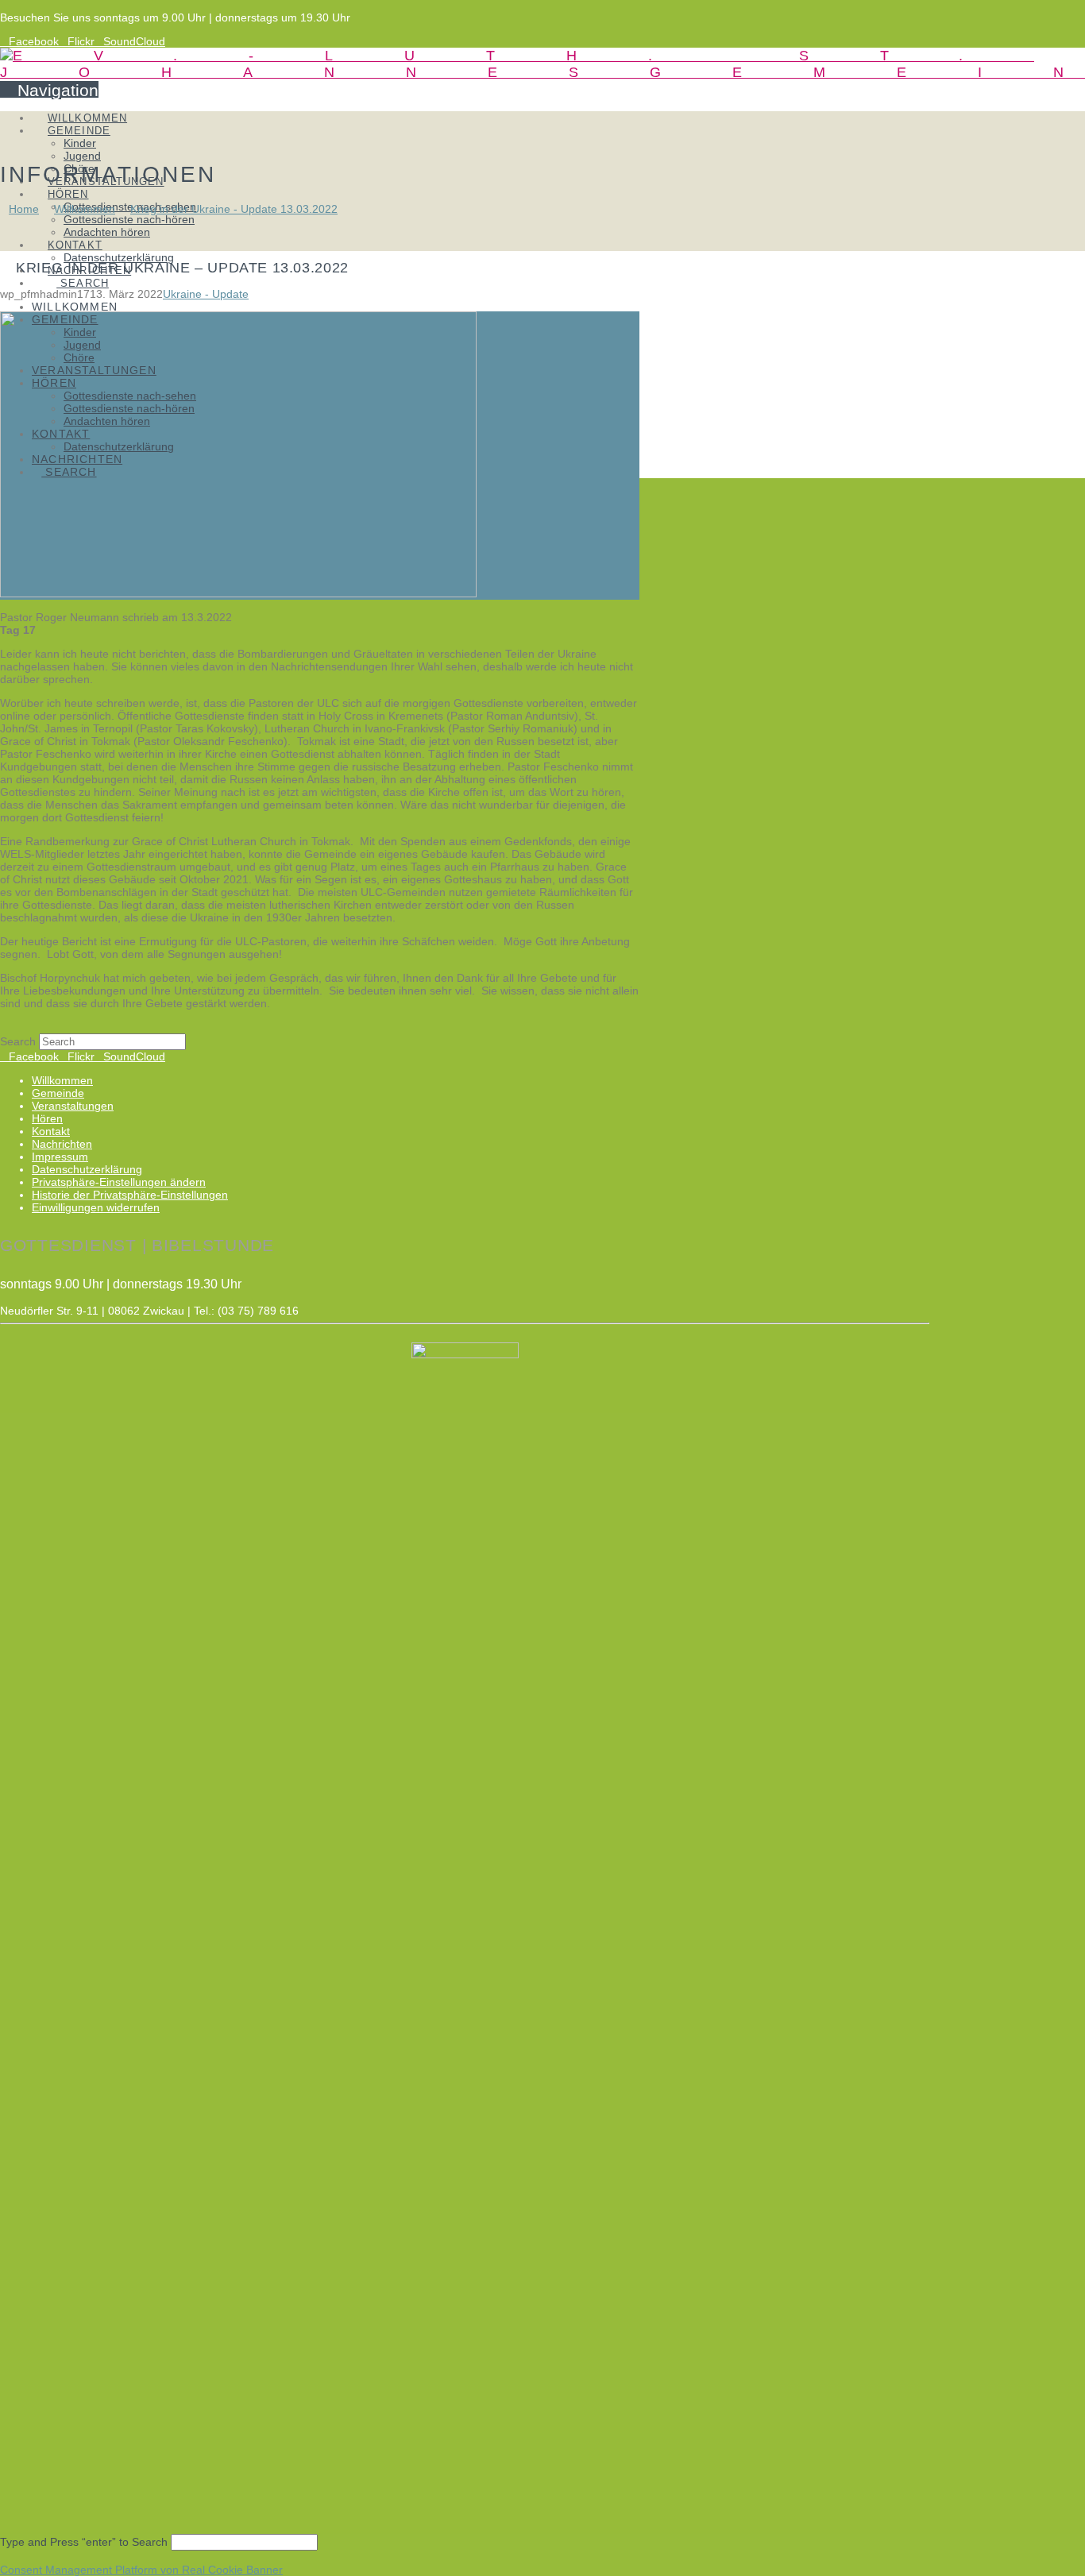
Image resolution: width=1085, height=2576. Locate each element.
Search (18, 1041)
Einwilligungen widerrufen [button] (96, 1207)
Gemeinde (58, 1093)
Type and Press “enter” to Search (84, 2542)
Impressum (60, 1157)
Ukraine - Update (206, 294)
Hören (47, 1118)
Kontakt (51, 1131)
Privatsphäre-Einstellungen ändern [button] (119, 1182)
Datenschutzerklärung (87, 1169)
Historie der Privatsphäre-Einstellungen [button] (130, 1195)
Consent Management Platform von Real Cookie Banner (141, 2570)
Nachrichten (62, 1144)
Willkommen (62, 1080)
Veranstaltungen (73, 1106)
